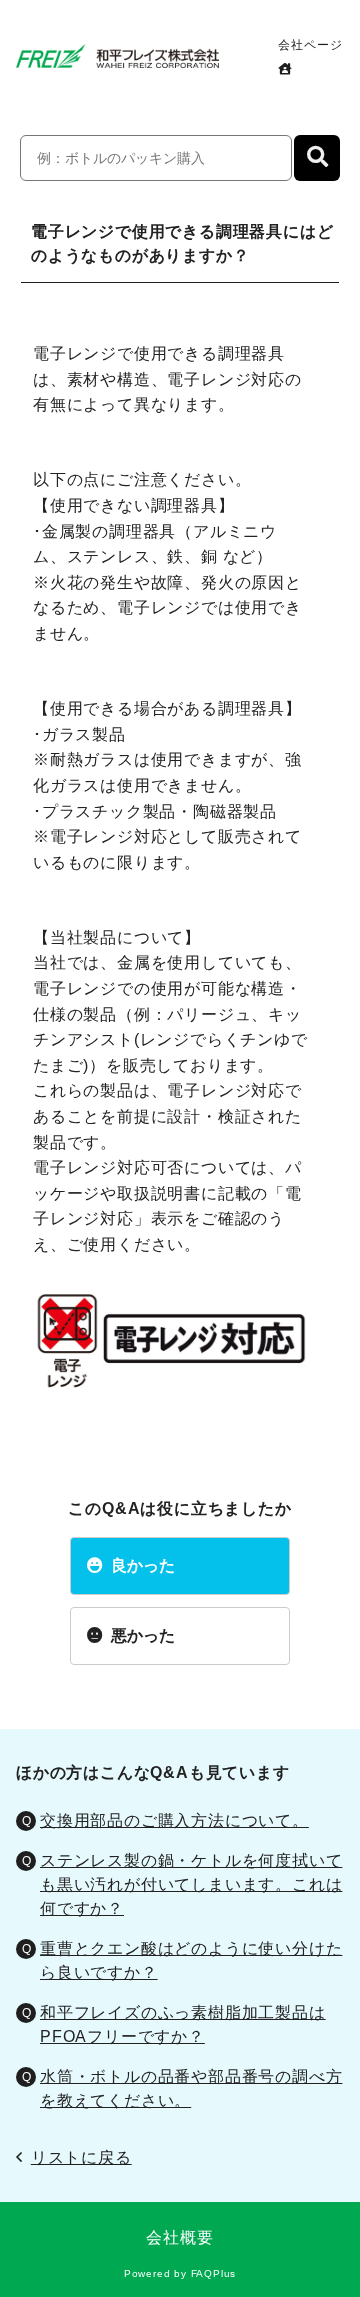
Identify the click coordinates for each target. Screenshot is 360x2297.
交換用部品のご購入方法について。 (174, 1820)
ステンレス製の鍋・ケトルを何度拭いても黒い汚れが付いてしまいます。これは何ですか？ (191, 1884)
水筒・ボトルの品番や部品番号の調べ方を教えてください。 (191, 2088)
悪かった (143, 1635)
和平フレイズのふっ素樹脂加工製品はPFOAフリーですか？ (183, 2024)
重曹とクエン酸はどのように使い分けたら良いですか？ (191, 1960)
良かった (143, 1565)
